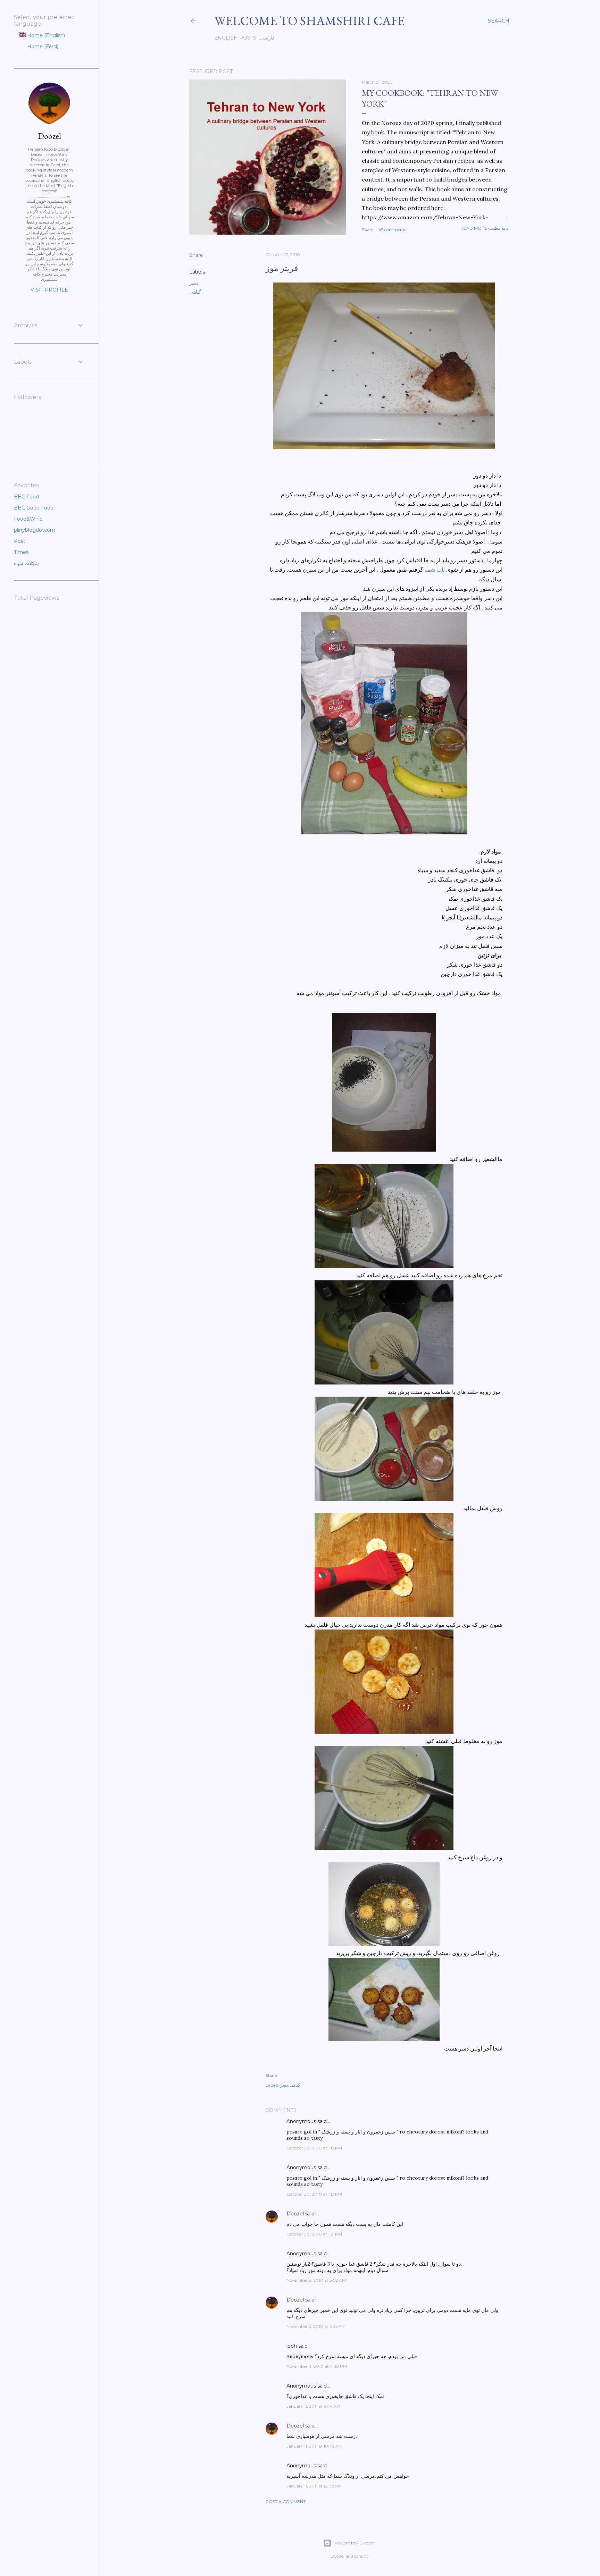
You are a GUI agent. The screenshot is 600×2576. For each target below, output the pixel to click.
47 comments (392, 230)
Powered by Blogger (355, 2543)
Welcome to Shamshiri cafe (309, 21)
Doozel (295, 2214)
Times (21, 552)
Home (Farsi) (42, 47)
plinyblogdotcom (35, 530)
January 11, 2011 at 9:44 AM (313, 2406)
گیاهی (195, 292)
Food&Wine (28, 519)
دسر (194, 283)
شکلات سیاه (26, 563)
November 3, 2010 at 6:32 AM (316, 2326)
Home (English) (45, 35)
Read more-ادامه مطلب (485, 228)
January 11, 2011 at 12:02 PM (314, 2486)
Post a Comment (286, 2502)
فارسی (267, 38)
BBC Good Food (34, 508)
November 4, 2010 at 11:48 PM (317, 2366)
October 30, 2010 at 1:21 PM (314, 2234)
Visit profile (49, 290)
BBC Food (26, 497)
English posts (235, 38)
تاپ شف (435, 570)
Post (20, 541)
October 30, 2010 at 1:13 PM (314, 2148)
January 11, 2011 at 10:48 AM (314, 2446)
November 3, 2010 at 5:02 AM (316, 2280)
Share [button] (368, 230)
